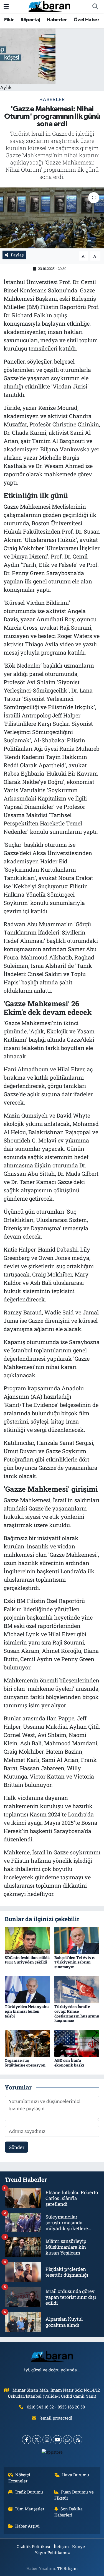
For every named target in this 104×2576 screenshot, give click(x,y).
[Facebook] (26, 2440)
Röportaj (30, 20)
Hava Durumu (76, 2475)
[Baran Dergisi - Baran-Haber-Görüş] (49, 6)
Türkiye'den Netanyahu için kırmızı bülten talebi (27, 2011)
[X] (37, 2440)
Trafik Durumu (29, 2492)
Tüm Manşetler (30, 2509)
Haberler (57, 20)
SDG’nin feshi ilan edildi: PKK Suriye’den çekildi (27, 1960)
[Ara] (95, 7)
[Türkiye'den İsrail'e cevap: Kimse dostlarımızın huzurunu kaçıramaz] (77, 1989)
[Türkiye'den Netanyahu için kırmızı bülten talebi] (27, 1989)
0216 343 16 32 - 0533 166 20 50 (56, 2407)
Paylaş (17, 255)
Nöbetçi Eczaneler (19, 2478)
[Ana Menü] (6, 7)
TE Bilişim (67, 2568)
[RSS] (78, 2440)
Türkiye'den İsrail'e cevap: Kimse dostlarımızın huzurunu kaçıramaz (77, 2013)
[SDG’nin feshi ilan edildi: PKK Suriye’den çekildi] (27, 1940)
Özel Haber (86, 20)
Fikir (9, 20)
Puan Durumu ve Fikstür (74, 2495)
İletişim (61, 2546)
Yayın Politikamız (52, 2552)
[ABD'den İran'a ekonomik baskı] (77, 2043)
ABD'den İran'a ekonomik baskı (69, 2063)
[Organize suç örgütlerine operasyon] (27, 2043)
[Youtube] (57, 2440)
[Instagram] (47, 2440)
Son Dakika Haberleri (69, 2512)
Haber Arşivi (27, 2526)
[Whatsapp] (68, 2440)
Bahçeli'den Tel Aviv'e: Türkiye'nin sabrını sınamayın (75, 1962)
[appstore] (52, 2453)
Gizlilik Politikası (33, 2546)
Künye (78, 2546)
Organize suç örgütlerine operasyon (25, 2063)
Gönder (17, 2147)
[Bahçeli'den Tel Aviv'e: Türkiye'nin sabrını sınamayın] (77, 1940)
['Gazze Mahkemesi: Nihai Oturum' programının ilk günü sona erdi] (52, 218)
